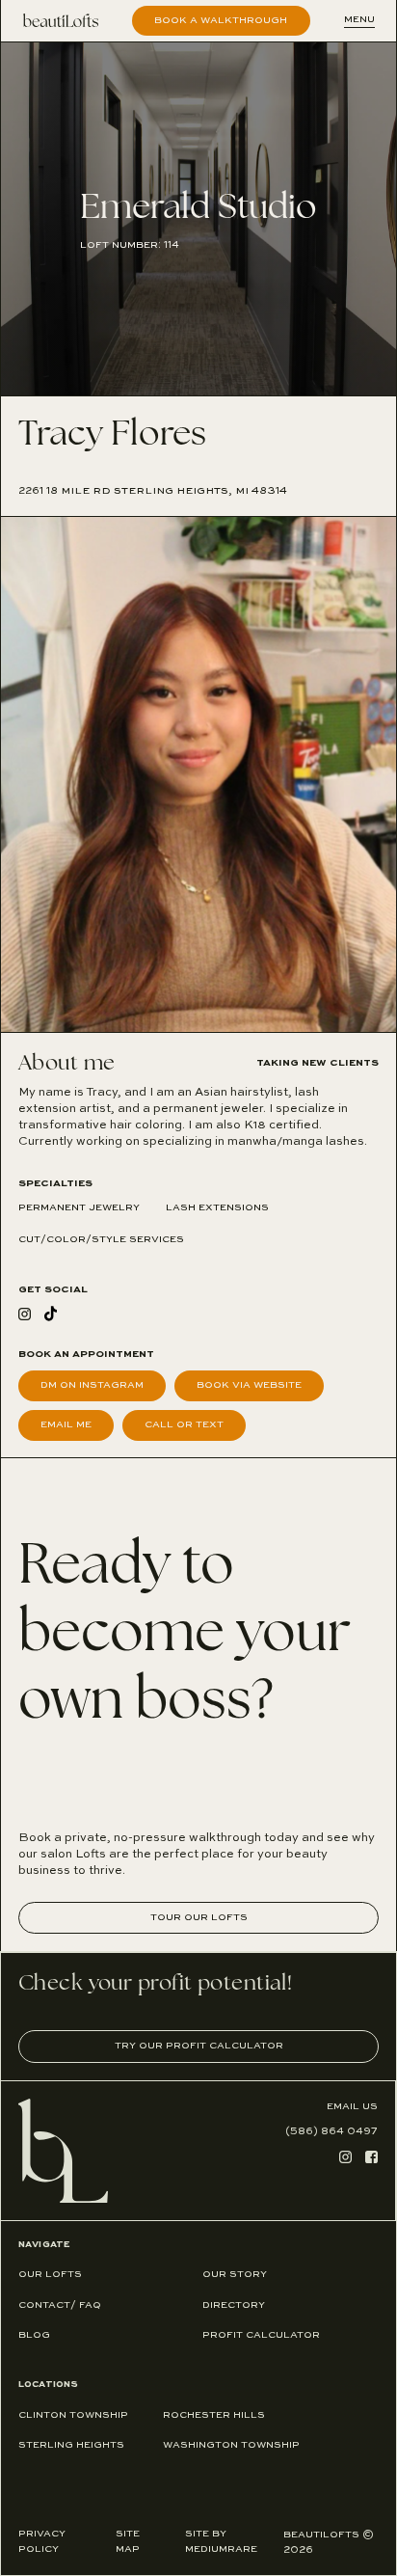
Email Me (66, 1424)
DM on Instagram (92, 1385)
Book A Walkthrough (221, 20)
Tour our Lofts (199, 1917)
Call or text (184, 1424)
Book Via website (249, 1385)
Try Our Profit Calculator (199, 2046)
